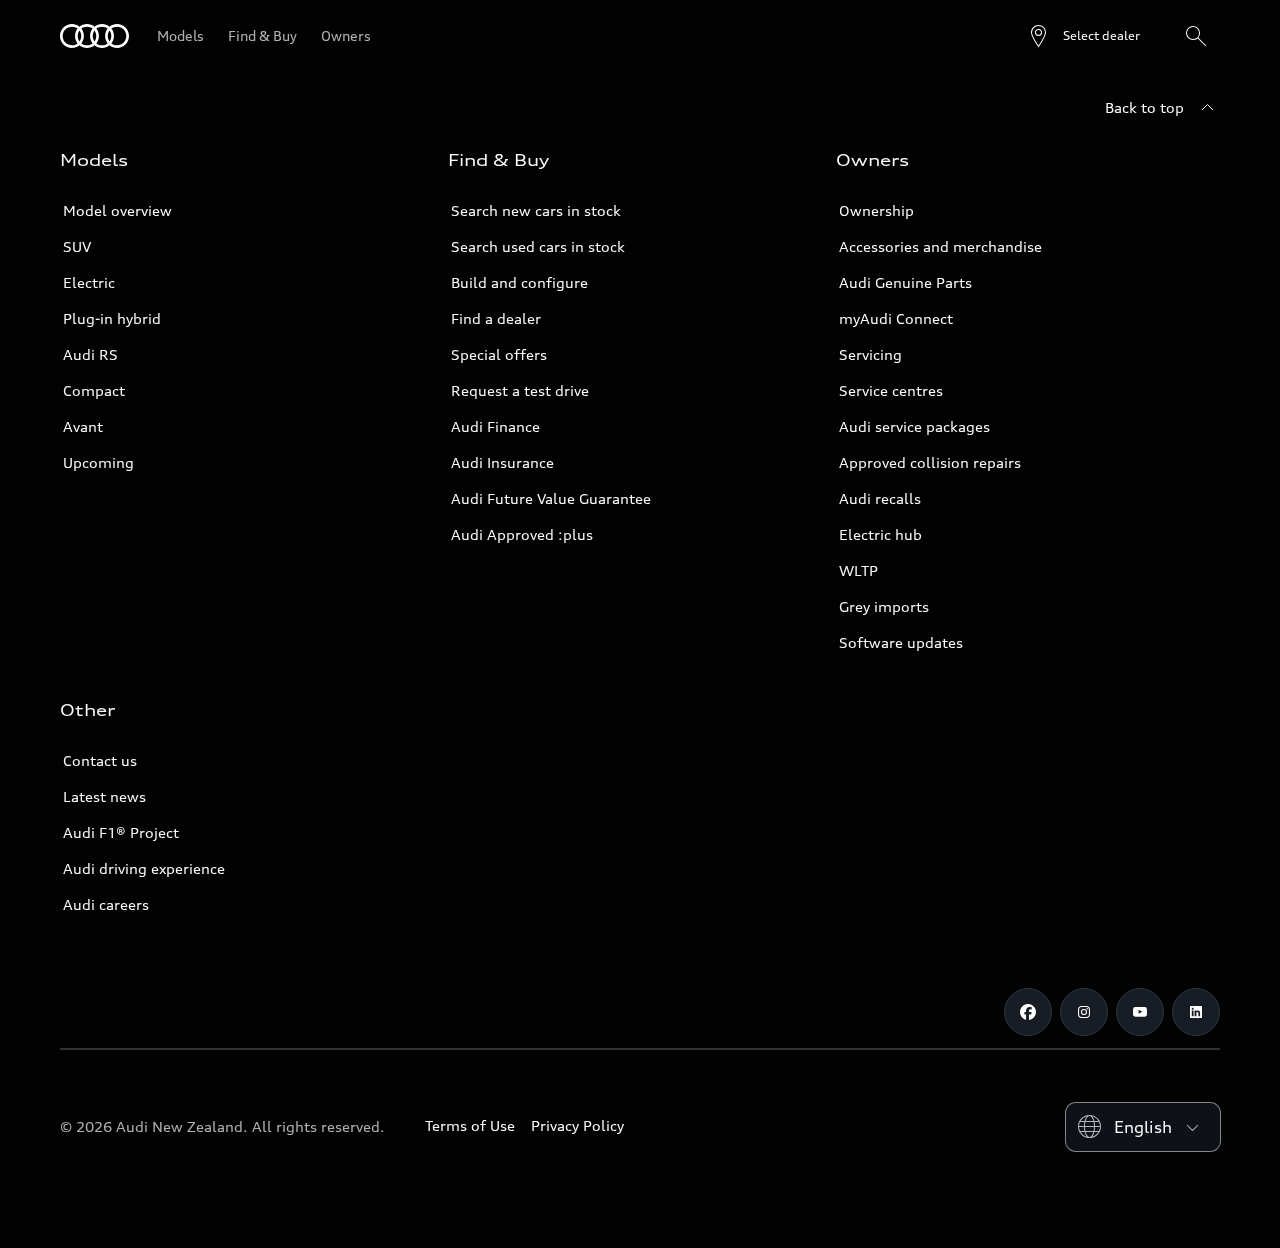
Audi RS (90, 354)
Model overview (117, 210)
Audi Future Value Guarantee (551, 498)
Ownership (876, 210)
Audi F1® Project (121, 832)
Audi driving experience (144, 868)
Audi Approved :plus (522, 534)
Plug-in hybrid (112, 318)
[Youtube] (1140, 1012)
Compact (94, 390)
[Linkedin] (1196, 1012)
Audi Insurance (502, 462)
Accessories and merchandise (940, 246)
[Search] (1196, 36)
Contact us (100, 760)
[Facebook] (1028, 1012)
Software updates (901, 642)
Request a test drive (520, 390)
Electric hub (880, 534)
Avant (83, 426)
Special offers (499, 354)
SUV (77, 246)
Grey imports (884, 606)
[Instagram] (1084, 1012)
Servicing (870, 354)
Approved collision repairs (930, 462)
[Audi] (94, 36)
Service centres (891, 390)
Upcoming (98, 462)
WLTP (858, 570)
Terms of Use (470, 1125)
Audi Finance (495, 426)
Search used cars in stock (538, 246)
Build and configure (519, 282)
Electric (89, 282)
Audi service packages (914, 426)
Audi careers (106, 904)
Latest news (104, 796)
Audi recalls (880, 498)
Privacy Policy (577, 1125)
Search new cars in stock (536, 210)
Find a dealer (496, 318)
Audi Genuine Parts (905, 282)
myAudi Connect (896, 318)
